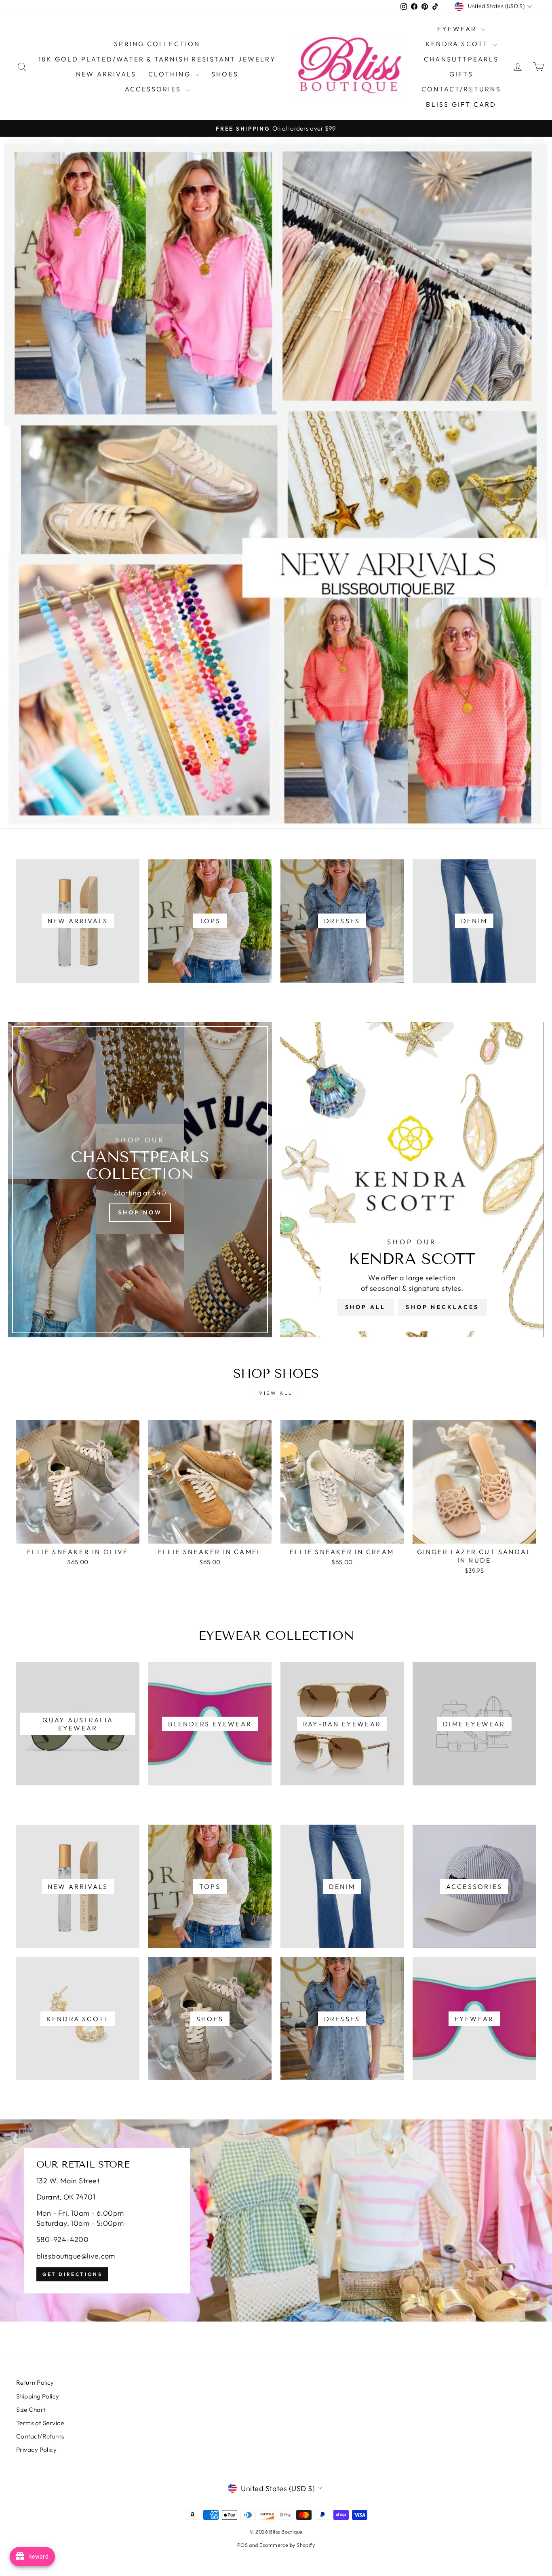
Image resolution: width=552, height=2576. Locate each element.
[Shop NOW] (140, 1180)
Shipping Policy (38, 2396)
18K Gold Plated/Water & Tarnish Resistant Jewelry (157, 59)
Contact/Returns (461, 89)
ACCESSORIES (154, 89)
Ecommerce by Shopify (287, 2545)
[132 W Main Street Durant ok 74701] (276, 2221)
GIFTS (461, 74)
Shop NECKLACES (442, 1307)
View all (276, 1393)
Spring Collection (157, 44)
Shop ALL (366, 1307)
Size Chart (31, 2410)
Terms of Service (40, 2423)
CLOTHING (171, 74)
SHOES (225, 74)
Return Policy (35, 2382)
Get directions (72, 2274)
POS (242, 2545)
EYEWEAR (458, 29)
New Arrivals (106, 74)
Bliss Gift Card (461, 104)
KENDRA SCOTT (458, 44)
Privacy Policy (36, 2450)
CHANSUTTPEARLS (461, 59)
